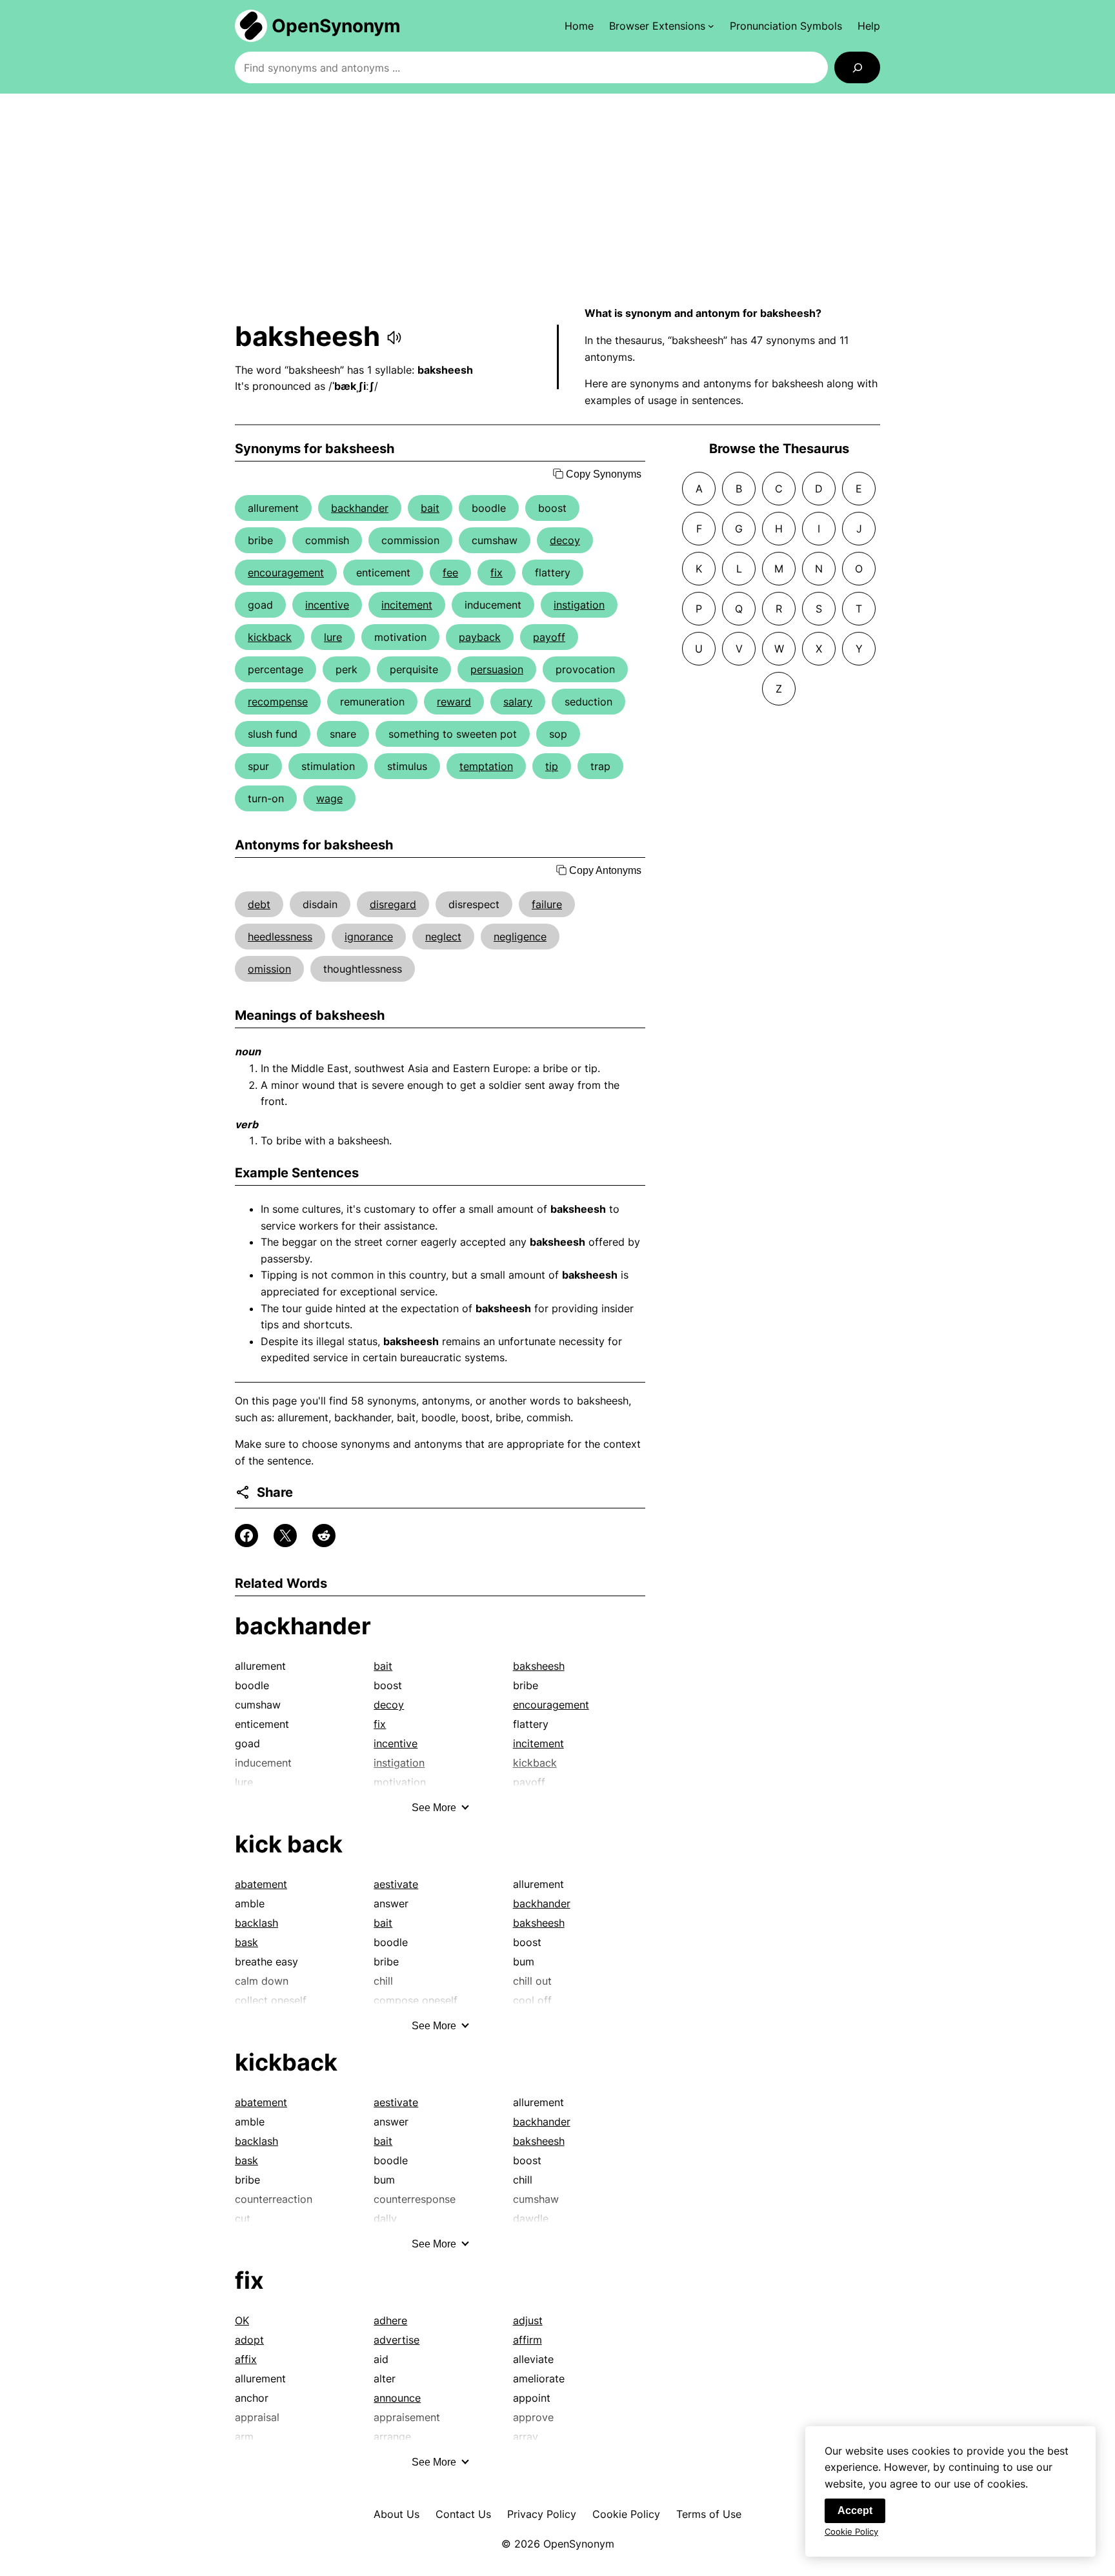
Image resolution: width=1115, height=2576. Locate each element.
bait (430, 508)
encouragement (286, 573)
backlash (256, 1923)
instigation (579, 605)
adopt (249, 2340)
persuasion (497, 669)
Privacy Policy (542, 2514)
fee (450, 573)
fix (497, 573)
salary (518, 702)
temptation (486, 766)
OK (242, 2320)
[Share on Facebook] (246, 1536)
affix (246, 2359)
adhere (390, 2320)
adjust (528, 2320)
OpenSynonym (336, 26)
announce (397, 2398)
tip (552, 766)
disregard (393, 904)
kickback (270, 637)
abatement (261, 1884)
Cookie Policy (626, 2514)
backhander (360, 508)
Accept (855, 2510)
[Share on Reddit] (324, 1536)
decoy (565, 540)
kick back (289, 1844)
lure (333, 637)
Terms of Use (709, 2514)
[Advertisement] (557, 199)
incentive (327, 605)
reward (454, 702)
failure (547, 904)
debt (259, 904)
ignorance (369, 937)
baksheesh (539, 1666)
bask (246, 1942)
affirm (527, 2340)
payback (480, 637)
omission (269, 969)
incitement (407, 605)
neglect (443, 937)
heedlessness (280, 937)
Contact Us (463, 2514)
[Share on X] (285, 1536)
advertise (397, 2340)
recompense (278, 702)
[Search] (857, 67)
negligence (520, 937)
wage (329, 798)
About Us (397, 2514)
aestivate (396, 1884)
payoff (549, 637)
